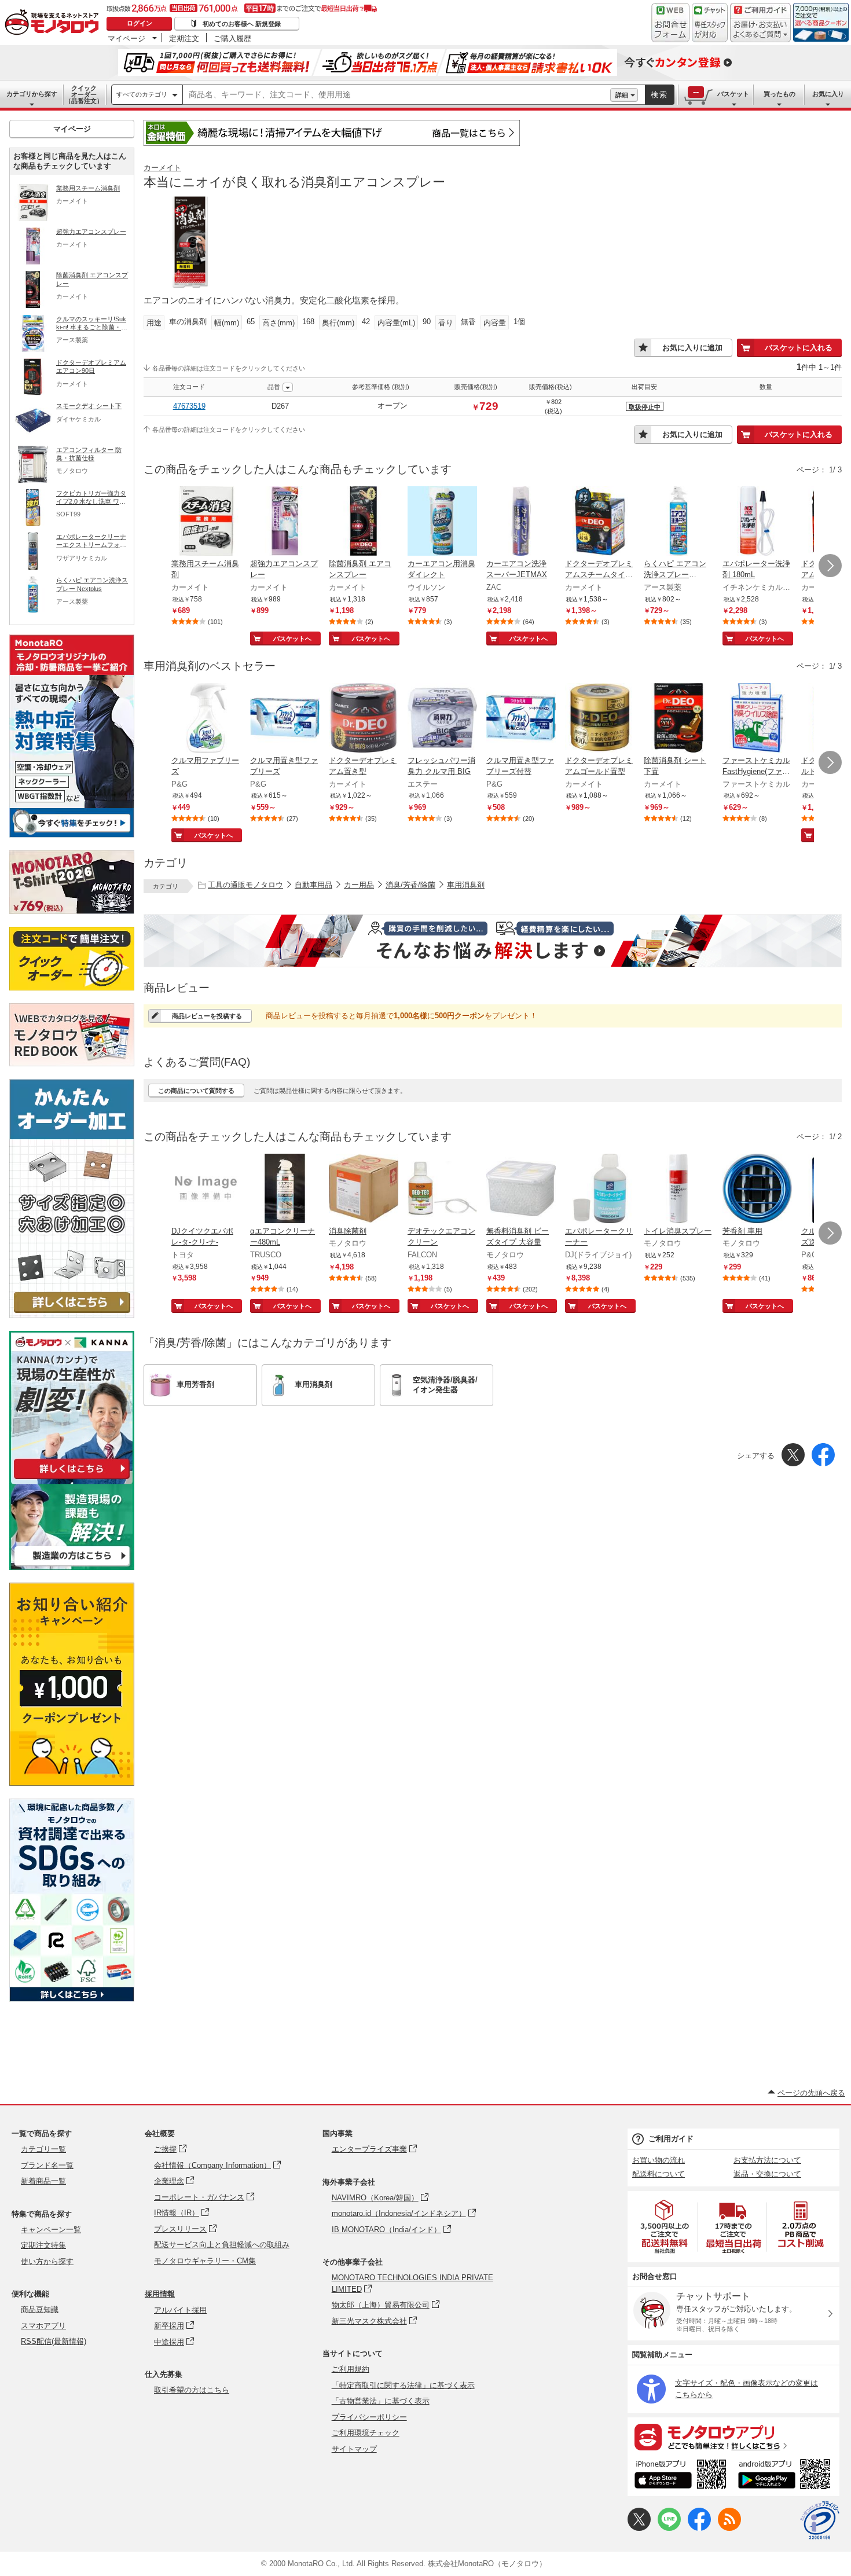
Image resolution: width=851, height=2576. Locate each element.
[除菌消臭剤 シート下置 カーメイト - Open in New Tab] (678, 719)
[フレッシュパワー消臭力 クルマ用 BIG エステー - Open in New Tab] (442, 719)
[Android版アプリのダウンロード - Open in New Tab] (786, 2476)
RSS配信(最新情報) (54, 2341)
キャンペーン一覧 (51, 2230)
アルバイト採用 (180, 2310)
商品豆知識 (40, 2309)
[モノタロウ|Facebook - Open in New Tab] (699, 2528)
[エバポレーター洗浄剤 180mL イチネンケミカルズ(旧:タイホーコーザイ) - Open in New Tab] (757, 522)
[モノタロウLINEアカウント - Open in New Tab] (669, 2528)
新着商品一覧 (43, 2181)
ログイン (140, 23)
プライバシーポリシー (369, 2417)
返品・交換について (767, 2174)
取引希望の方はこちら (192, 2390)
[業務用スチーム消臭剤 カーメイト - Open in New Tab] (206, 522)
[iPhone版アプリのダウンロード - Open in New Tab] (681, 2476)
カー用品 (359, 885)
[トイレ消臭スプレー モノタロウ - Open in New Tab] (678, 1190)
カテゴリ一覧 (43, 2149)
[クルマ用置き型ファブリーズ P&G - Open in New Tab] (285, 719)
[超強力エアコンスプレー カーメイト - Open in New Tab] (285, 522)
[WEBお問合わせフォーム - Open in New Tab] (670, 23)
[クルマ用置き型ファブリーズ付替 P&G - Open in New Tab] (521, 719)
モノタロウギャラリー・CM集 (205, 2261)
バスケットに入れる (799, 348)
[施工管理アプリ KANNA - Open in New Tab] (72, 1479)
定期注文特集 (43, 2245)
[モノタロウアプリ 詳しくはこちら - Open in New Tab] (733, 2436)
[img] (54, 23)
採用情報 (160, 2294)
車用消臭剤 (466, 885)
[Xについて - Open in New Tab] (639, 2528)
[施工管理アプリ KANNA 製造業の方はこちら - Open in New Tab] (72, 1567)
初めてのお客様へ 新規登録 (242, 24)
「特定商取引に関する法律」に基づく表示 (403, 2385)
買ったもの (780, 94)
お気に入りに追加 (692, 348)
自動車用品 (313, 885)
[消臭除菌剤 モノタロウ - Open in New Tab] (364, 1190)
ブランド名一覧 (47, 2165)
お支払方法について (767, 2160)
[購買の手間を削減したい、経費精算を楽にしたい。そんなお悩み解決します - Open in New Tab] (493, 941)
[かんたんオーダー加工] (72, 1315)
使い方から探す (47, 2261)
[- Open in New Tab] (665, 2227)
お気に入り (828, 94)
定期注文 (184, 38)
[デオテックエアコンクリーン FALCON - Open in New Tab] (442, 1190)
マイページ (126, 38)
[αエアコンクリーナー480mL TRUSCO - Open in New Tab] (285, 1190)
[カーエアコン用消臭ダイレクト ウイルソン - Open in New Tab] (442, 522)
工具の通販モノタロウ (245, 885)
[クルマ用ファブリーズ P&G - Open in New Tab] (206, 719)
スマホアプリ (43, 2326)
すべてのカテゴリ (142, 94)
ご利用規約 (351, 2369)
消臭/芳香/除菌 (410, 885)
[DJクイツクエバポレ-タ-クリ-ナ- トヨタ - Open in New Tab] (206, 1190)
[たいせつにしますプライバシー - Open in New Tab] (820, 2520)
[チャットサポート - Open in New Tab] (710, 23)
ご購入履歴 (232, 38)
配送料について (659, 2174)
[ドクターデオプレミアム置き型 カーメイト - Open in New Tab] (364, 719)
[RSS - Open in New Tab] (729, 2528)
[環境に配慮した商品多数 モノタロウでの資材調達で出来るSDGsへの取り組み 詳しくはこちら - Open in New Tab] (72, 1999)
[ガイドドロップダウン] (760, 30)
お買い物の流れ (659, 2160)
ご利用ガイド (671, 2139)
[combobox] (397, 95)
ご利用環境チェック (366, 2433)
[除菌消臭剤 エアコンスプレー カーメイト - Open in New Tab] (364, 522)
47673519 (189, 406)
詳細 (622, 95)
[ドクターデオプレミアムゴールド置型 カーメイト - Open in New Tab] (600, 719)
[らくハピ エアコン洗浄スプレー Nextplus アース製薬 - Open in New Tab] (678, 522)
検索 (659, 95)
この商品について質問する (196, 1091)
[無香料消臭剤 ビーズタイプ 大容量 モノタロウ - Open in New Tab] (521, 1190)
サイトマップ (354, 2449)
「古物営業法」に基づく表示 (381, 2401)
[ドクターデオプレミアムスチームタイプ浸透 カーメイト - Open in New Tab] (600, 522)
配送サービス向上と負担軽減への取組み (222, 2245)
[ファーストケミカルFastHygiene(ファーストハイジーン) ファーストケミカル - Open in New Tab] (757, 719)
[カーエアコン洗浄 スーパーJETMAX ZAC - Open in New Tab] (521, 522)
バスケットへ (292, 639)
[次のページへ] (830, 566)
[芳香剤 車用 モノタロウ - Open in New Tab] (757, 1190)
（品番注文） (84, 94)
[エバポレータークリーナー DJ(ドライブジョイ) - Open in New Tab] (600, 1190)
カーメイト (162, 168)
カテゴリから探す (32, 94)
